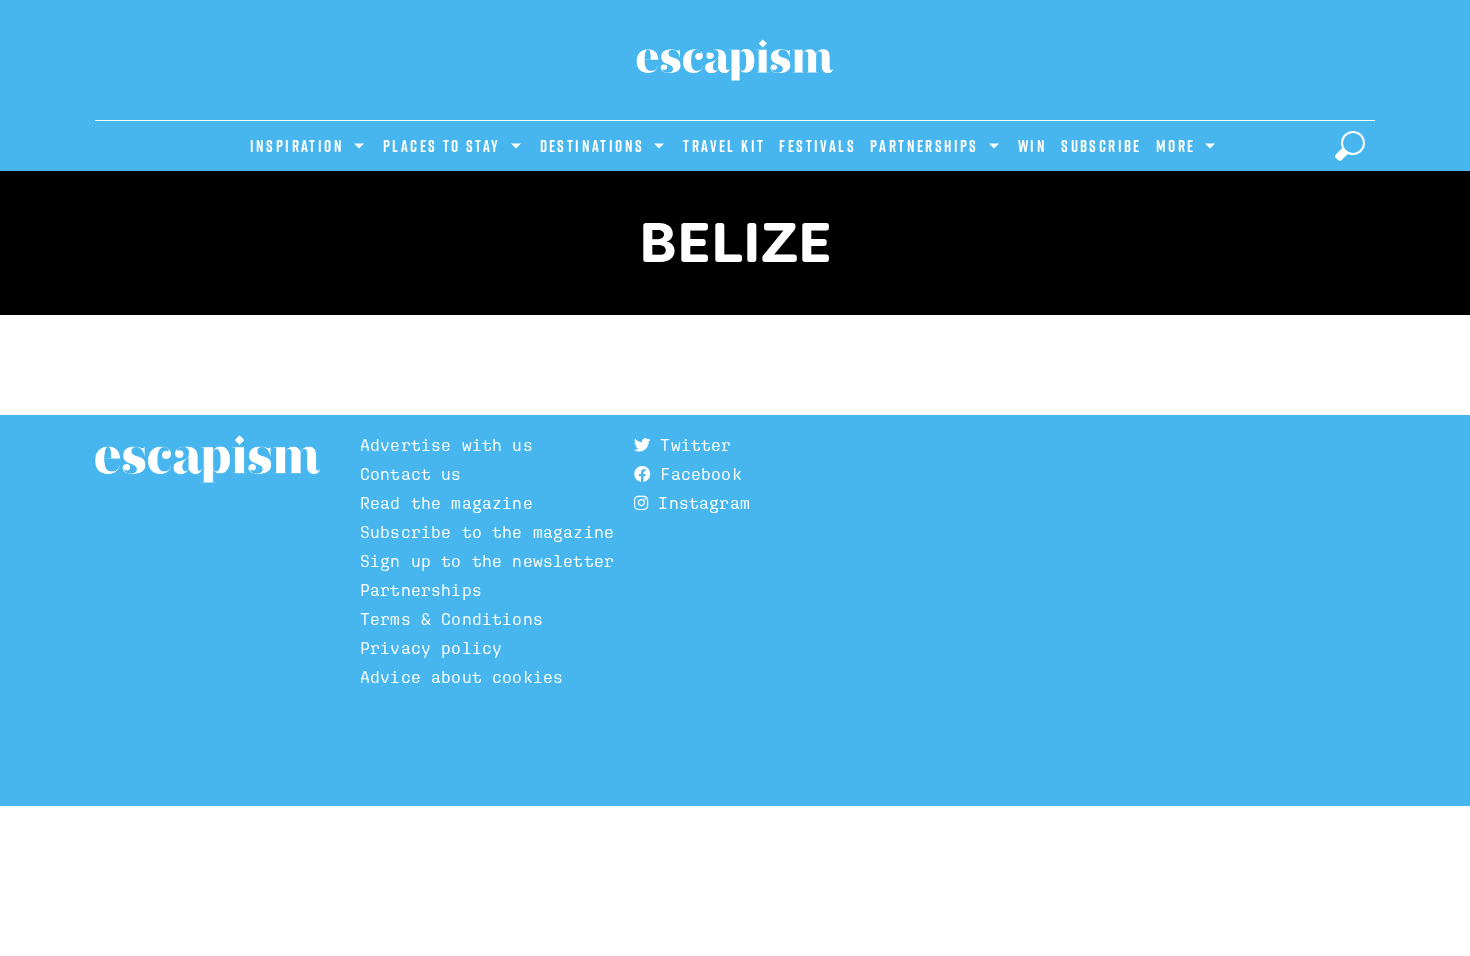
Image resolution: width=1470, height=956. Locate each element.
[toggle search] (1350, 146)
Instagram (699, 503)
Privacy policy (431, 648)
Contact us (411, 474)
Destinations (592, 146)
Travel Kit (724, 146)
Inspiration (297, 146)
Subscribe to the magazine (487, 532)
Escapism (207, 460)
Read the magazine (446, 503)
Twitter (690, 445)
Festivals (817, 146)
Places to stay (442, 146)
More (1176, 146)
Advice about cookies (461, 677)
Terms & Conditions (451, 619)
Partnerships (924, 146)
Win (1032, 146)
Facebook (695, 474)
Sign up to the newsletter (487, 561)
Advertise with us (446, 445)
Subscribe (1101, 146)
